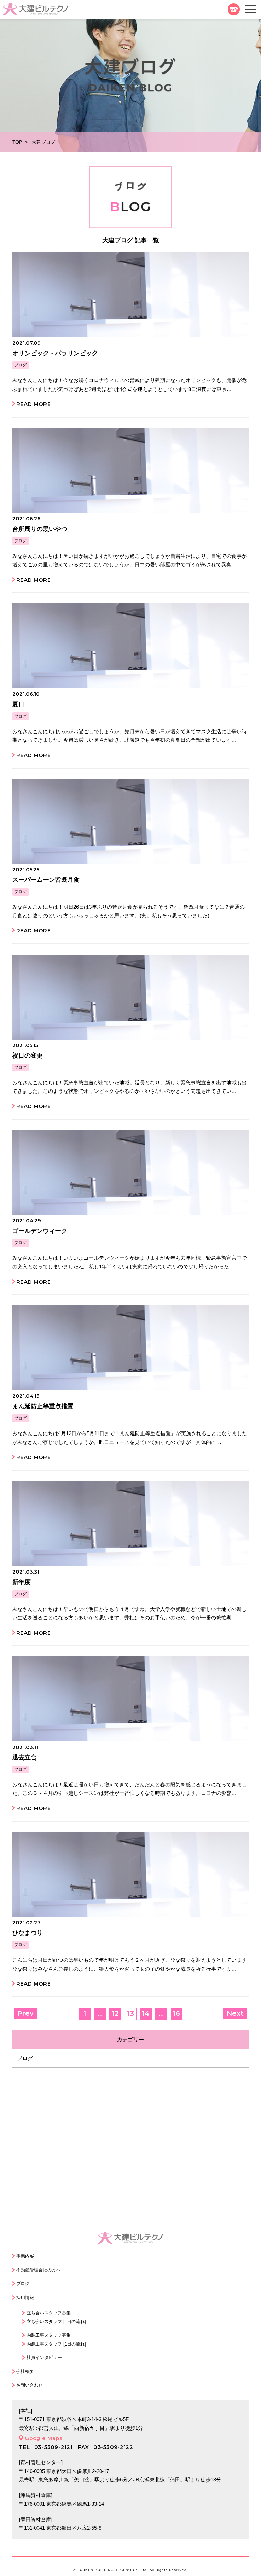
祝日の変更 (28, 1055)
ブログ (20, 365)
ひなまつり (28, 1933)
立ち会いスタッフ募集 (49, 2313)
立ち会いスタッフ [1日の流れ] (56, 2322)
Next (235, 2013)
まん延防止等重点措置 (43, 1406)
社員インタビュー (44, 2358)
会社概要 (25, 2372)
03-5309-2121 (234, 9)
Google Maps (43, 2438)
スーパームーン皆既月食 (46, 880)
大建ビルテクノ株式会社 (36, 9)
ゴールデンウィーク (40, 1231)
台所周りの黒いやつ (40, 529)
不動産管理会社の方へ (38, 2270)
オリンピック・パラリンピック (55, 353)
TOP (17, 142)
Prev (25, 2013)
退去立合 (24, 1757)
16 (177, 2013)
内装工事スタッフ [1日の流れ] (56, 2344)
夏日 (18, 704)
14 (146, 2013)
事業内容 (25, 2256)
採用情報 (25, 2297)
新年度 (21, 1582)
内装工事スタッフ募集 (49, 2335)
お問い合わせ (30, 2385)
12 (115, 2013)
